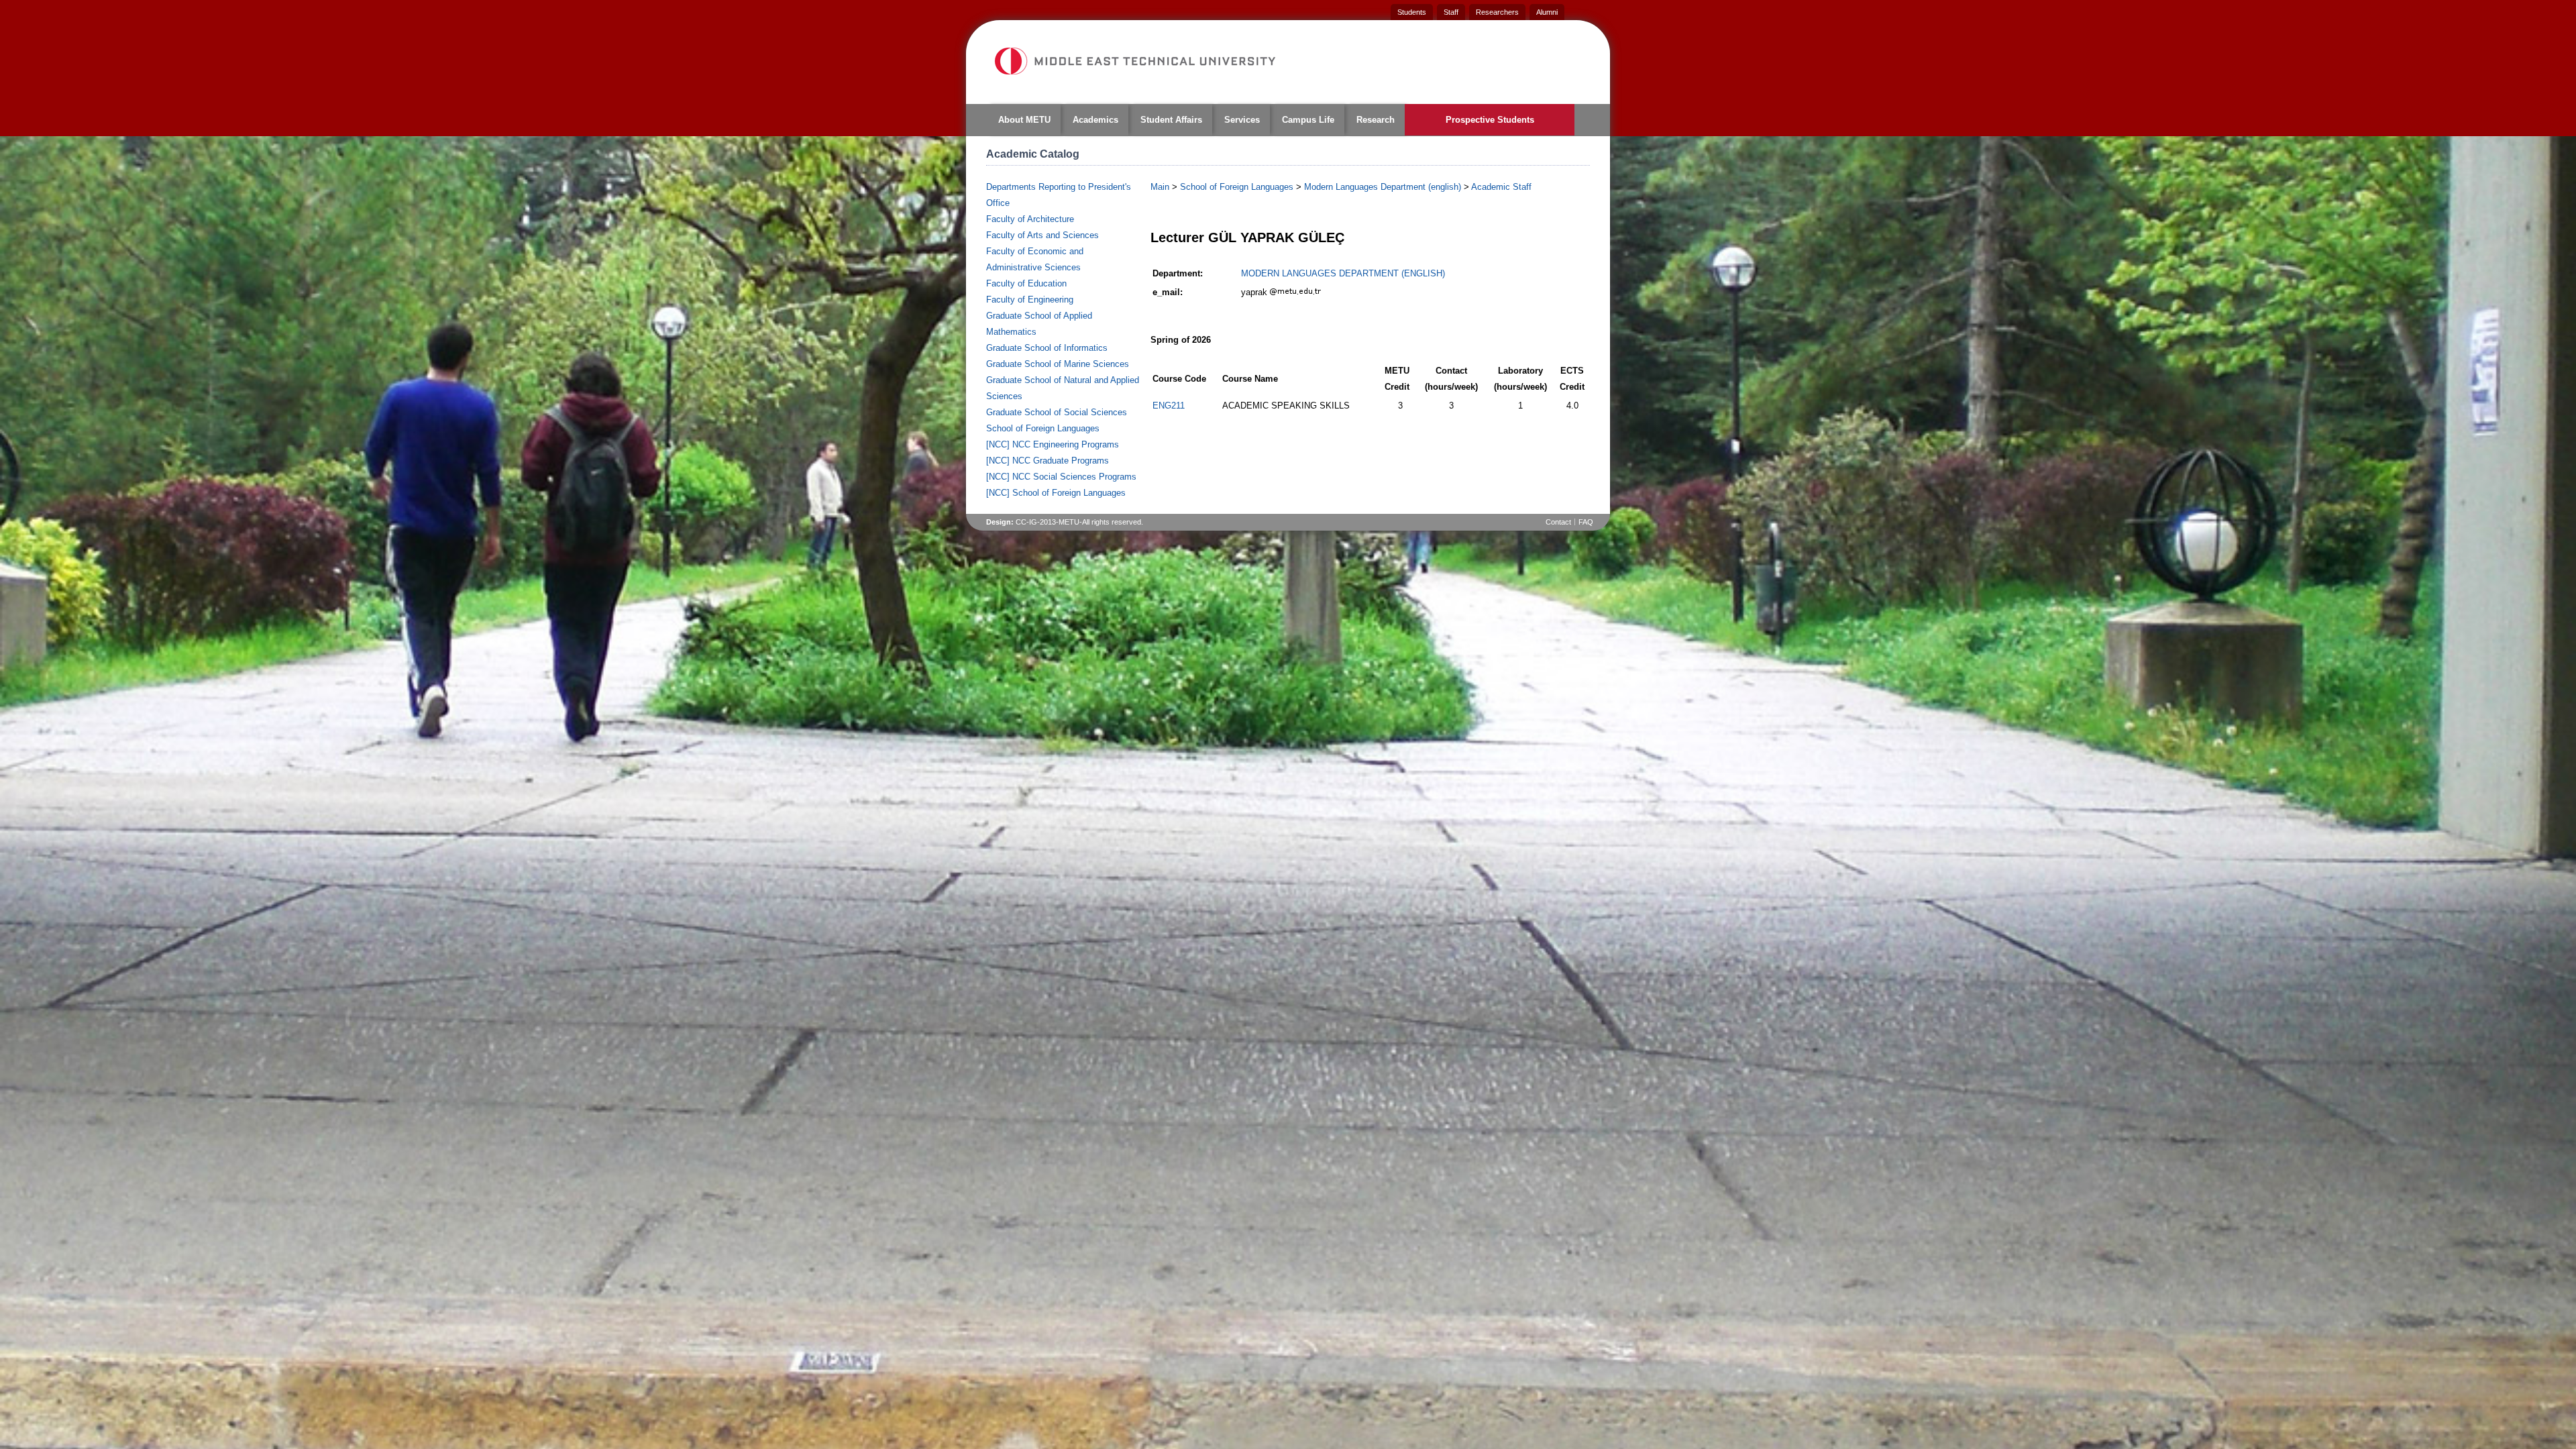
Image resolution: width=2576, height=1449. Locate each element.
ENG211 (1169, 406)
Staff (1451, 12)
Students (1412, 12)
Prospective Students (1490, 120)
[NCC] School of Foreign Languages (1056, 493)
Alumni (1547, 12)
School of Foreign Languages (1043, 428)
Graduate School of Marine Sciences (1058, 364)
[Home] (1134, 61)
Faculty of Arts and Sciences (1042, 235)
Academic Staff (1501, 187)
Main (1160, 187)
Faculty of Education (1026, 283)
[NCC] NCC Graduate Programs (1048, 461)
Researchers (1497, 12)
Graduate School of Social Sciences (1057, 412)
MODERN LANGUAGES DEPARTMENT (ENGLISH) (1343, 273)
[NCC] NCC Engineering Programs (1053, 444)
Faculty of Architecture (1030, 219)
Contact (1558, 522)
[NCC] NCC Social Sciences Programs (1061, 477)
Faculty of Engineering (1030, 300)
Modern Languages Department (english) (1383, 187)
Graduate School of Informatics (1047, 348)
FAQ (1586, 522)
